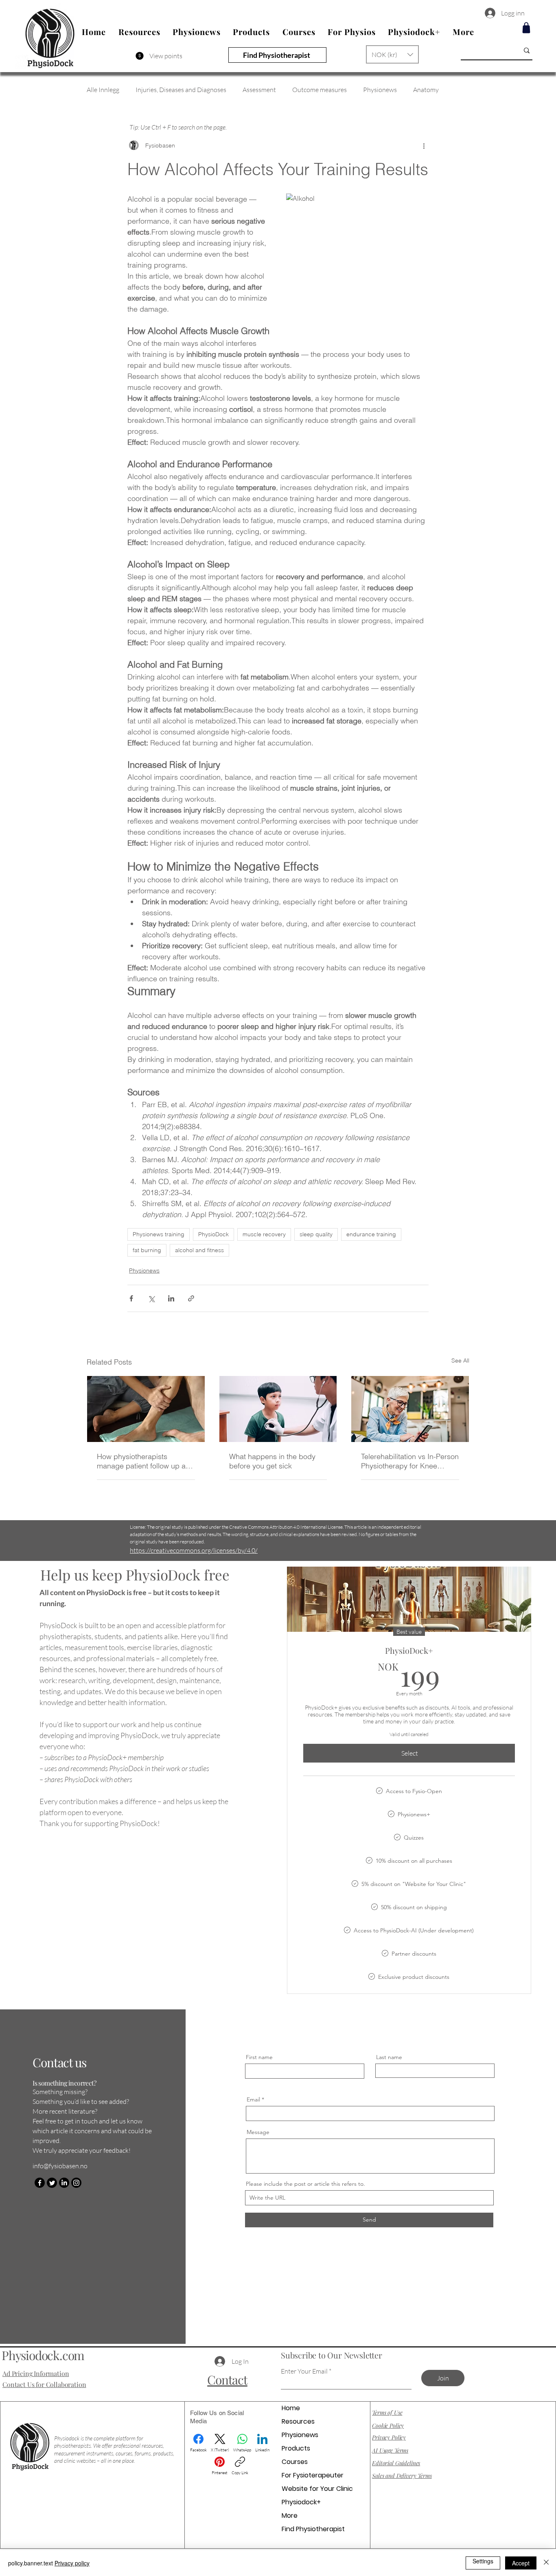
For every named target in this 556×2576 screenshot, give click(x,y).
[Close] (546, 2563)
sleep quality (316, 1234)
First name (259, 2057)
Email (253, 2099)
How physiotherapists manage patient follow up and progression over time (146, 1461)
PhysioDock (213, 1234)
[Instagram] (76, 2183)
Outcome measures (320, 90)
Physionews (380, 90)
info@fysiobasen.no (60, 2166)
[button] (392, 54)
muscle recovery (264, 1234)
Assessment (259, 90)
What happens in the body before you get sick (272, 1461)
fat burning (147, 1250)
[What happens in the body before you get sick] (278, 1409)
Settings (483, 2561)
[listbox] (392, 54)
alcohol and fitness (199, 1250)
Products (296, 2448)
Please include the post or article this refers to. (305, 2184)
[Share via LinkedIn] (171, 1298)
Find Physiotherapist (313, 2529)
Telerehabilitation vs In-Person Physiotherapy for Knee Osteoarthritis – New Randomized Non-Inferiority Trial (410, 1461)
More (290, 2516)
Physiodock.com (43, 2355)
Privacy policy (72, 2563)
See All (460, 1361)
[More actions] (424, 145)
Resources (298, 2421)
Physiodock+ (301, 2502)
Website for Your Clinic (317, 2489)
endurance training (371, 1234)
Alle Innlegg (103, 90)
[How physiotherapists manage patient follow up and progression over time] (146, 1409)
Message (258, 2132)
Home (291, 2408)
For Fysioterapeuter (313, 2475)
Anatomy (426, 90)
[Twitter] (52, 2183)
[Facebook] (40, 2183)
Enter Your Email (304, 2371)
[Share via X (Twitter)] (151, 1298)
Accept (521, 2563)
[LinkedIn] (64, 2183)
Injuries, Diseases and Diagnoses (181, 90)
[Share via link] (191, 1298)
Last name (389, 2057)
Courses (295, 2462)
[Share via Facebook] (131, 1298)
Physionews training (159, 1234)
